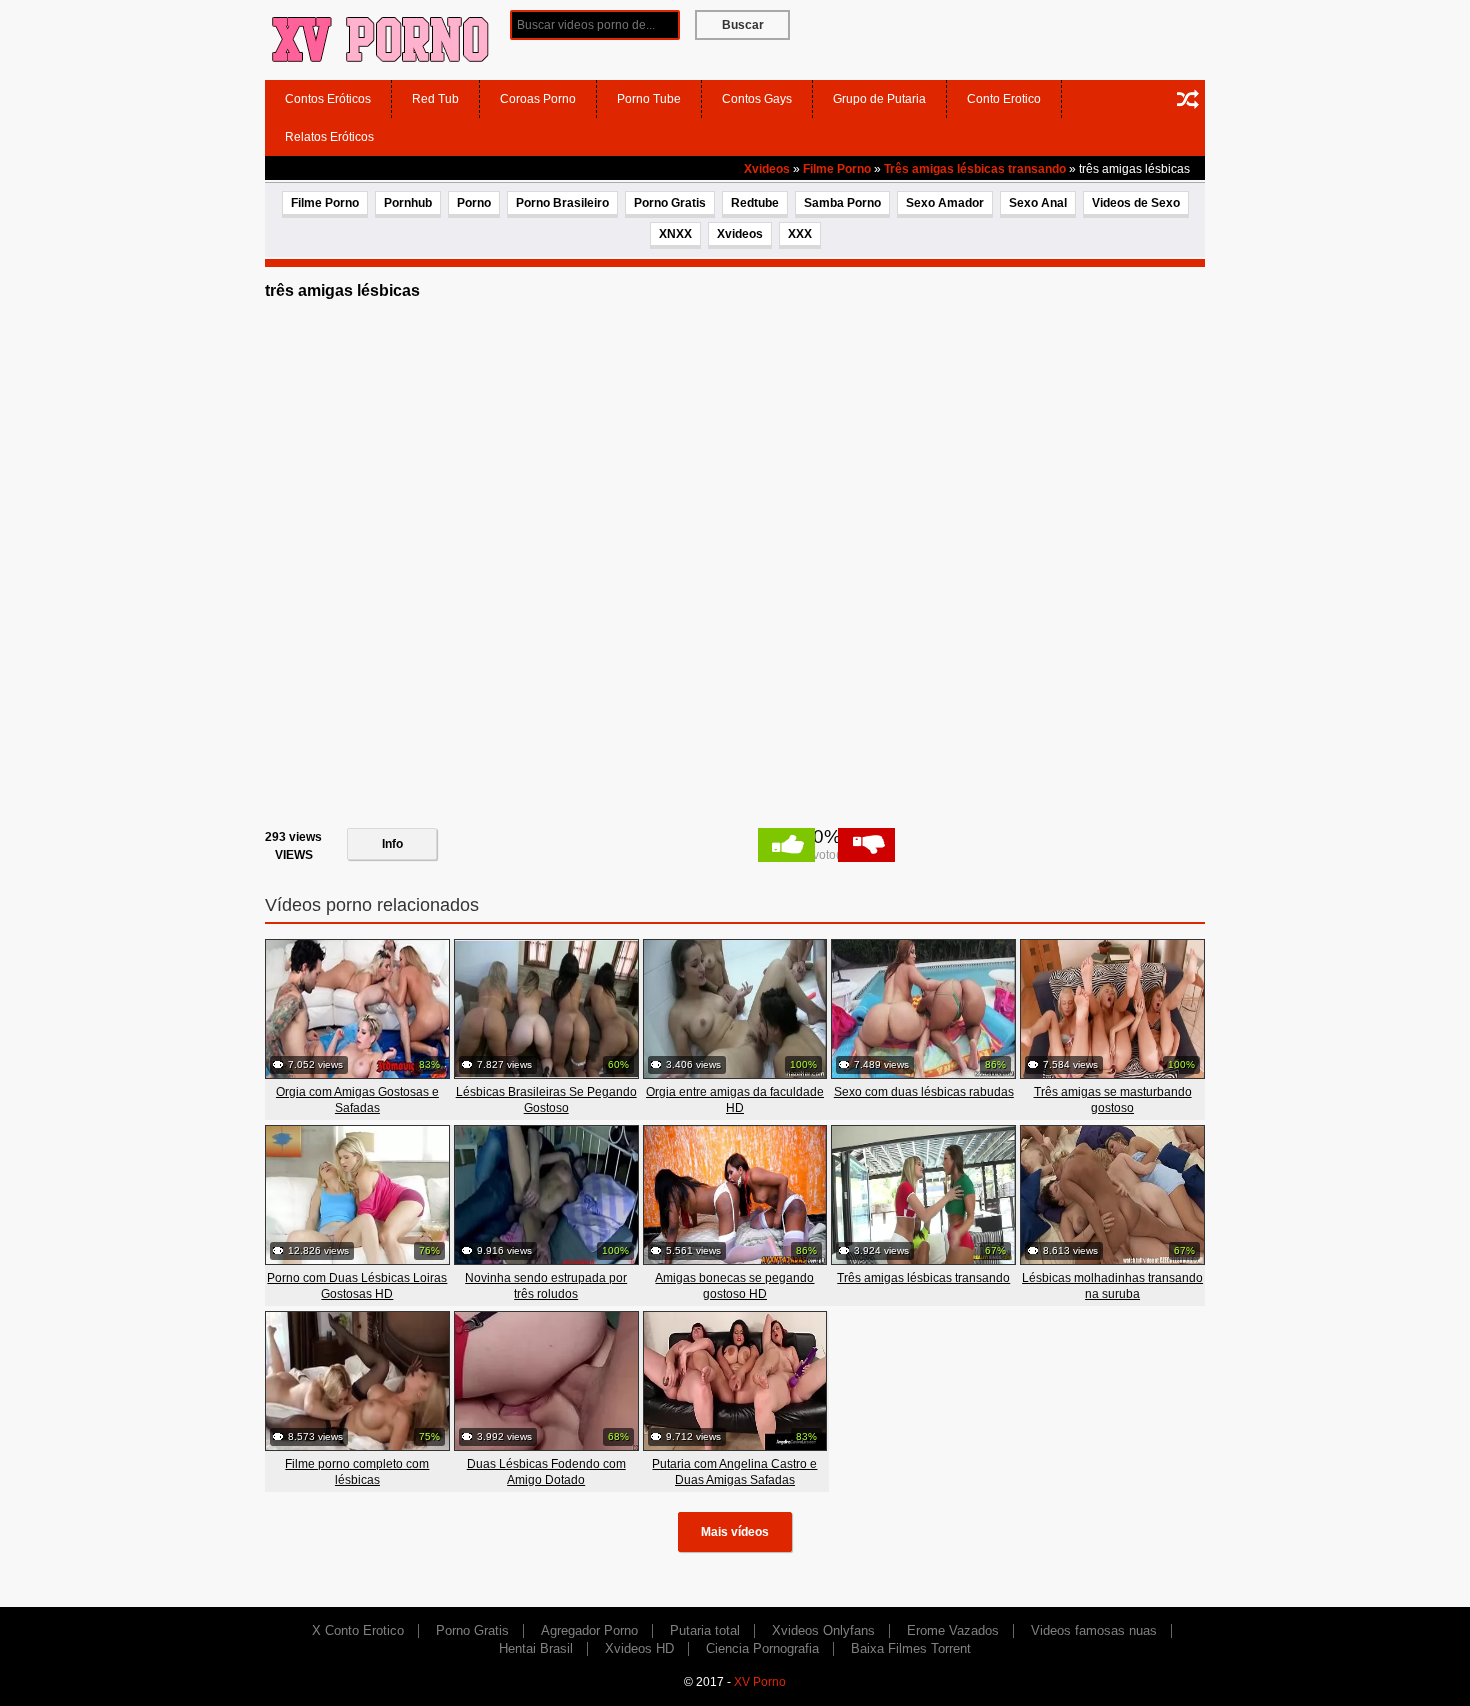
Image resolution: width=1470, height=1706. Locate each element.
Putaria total (705, 1630)
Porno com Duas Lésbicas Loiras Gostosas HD (357, 1286)
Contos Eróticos (328, 99)
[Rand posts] (1188, 99)
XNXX (675, 234)
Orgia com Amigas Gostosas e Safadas (357, 1100)
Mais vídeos (735, 1532)
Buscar (743, 25)
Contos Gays (757, 99)
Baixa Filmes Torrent (911, 1648)
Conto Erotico (1004, 99)
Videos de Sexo (1136, 203)
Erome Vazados (953, 1630)
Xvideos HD (639, 1648)
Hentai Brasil (536, 1648)
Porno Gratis (670, 203)
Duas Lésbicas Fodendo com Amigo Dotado (546, 1472)
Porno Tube (649, 99)
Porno (474, 203)
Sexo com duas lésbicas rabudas (924, 1092)
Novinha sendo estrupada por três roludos (546, 1286)
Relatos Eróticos (329, 137)
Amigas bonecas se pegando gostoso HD (734, 1286)
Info (392, 844)
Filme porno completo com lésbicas (357, 1472)
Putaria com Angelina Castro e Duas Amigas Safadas (734, 1472)
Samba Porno (842, 203)
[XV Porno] (380, 39)
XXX (800, 234)
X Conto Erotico (358, 1630)
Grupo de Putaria (879, 99)
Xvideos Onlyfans (823, 1630)
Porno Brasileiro (562, 203)
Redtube (755, 203)
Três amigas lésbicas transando (975, 169)
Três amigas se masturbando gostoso (1113, 1100)
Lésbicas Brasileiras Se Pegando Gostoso (546, 1100)
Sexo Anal (1038, 203)
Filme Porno (837, 169)
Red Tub (435, 99)
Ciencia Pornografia (762, 1648)
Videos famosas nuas (1094, 1630)
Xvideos (767, 169)
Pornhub (408, 203)
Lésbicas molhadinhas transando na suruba (1112, 1286)
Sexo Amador (945, 203)
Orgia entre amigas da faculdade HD (735, 1100)
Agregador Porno (589, 1630)
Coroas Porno (538, 99)
